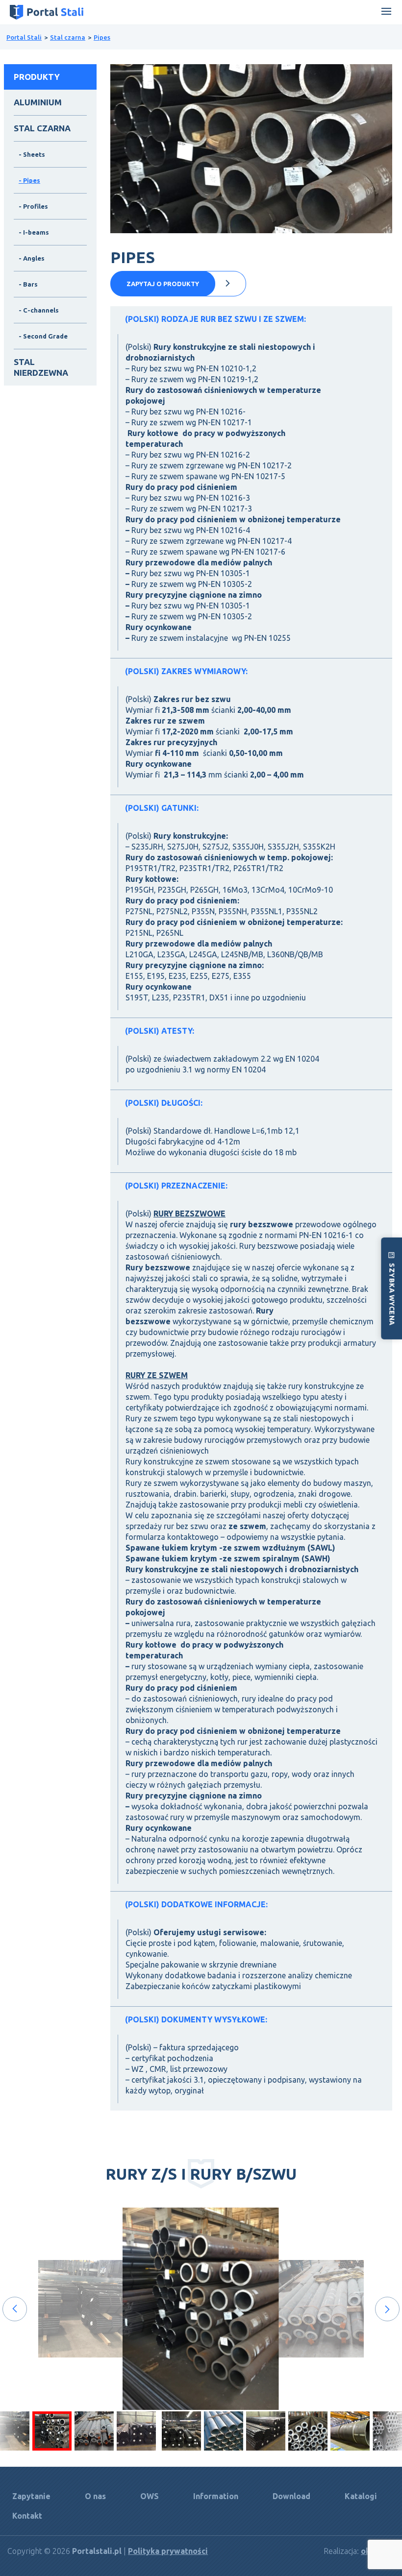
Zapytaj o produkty (163, 284)
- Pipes (29, 180)
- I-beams (34, 232)
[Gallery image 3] (136, 2431)
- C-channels (39, 310)
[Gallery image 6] (224, 2431)
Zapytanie (31, 2496)
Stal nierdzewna (41, 367)
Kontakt (27, 2516)
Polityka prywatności (168, 2551)
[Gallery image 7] (266, 2431)
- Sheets (32, 154)
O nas (95, 2496)
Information (216, 2496)
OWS (150, 2496)
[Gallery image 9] (350, 2431)
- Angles (32, 258)
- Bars (28, 284)
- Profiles (33, 206)
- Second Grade (43, 336)
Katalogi (361, 2496)
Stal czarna (68, 37)
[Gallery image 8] (308, 2431)
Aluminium (38, 102)
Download (291, 2496)
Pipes (102, 37)
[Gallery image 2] (94, 2431)
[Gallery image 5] (181, 2431)
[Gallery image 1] (52, 2431)
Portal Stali (24, 37)
